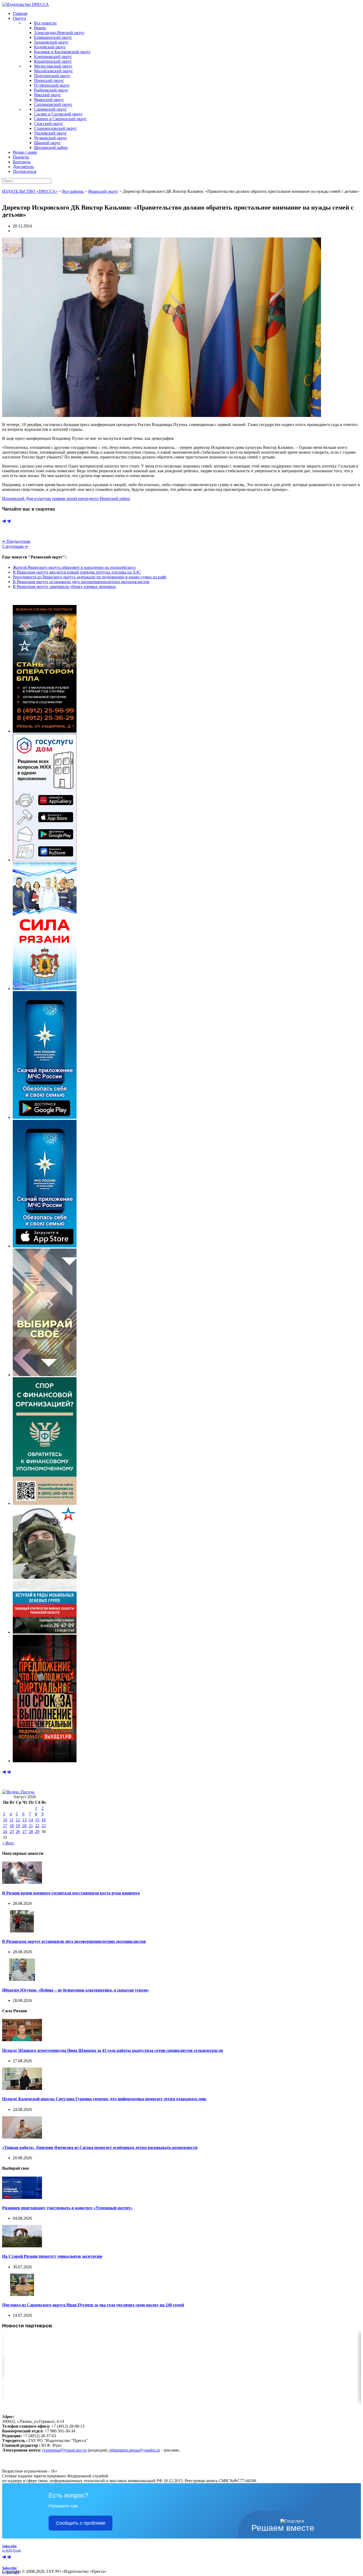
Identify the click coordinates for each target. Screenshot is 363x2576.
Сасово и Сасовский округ (58, 114)
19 (18, 1826)
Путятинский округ (52, 85)
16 (44, 1820)
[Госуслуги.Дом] (45, 860)
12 (18, 1820)
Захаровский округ (51, 42)
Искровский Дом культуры (27, 498)
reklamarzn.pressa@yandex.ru (135, 2450)
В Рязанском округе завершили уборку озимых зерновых (64, 586)
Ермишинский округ (53, 37)
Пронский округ (49, 80)
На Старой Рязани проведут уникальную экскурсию (52, 2256)
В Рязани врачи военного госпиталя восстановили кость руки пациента (71, 1893)
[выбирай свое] (45, 1375)
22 (37, 1826)
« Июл (8, 1843)
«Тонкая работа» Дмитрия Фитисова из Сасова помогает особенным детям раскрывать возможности (100, 2147)
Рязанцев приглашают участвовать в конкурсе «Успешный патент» (67, 2208)
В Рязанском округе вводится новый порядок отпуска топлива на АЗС (77, 572)
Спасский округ (49, 124)
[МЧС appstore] (45, 1246)
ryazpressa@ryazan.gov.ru (64, 2450)
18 (12, 1826)
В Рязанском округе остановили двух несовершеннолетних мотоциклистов (81, 582)
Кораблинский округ (53, 61)
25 (12, 1832)
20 (24, 1826)
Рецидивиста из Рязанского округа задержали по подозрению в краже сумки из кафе (90, 577)
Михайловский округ (54, 71)
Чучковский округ (51, 138)
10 (5, 1820)
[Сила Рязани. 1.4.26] (45, 989)
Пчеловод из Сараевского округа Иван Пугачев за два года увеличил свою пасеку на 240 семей (93, 2305)
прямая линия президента (75, 498)
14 (31, 1820)
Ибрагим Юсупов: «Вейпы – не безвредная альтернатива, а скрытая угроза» (76, 1990)
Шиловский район (51, 147)
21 (31, 1826)
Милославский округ (53, 66)
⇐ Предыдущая (16, 541)
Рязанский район (115, 498)
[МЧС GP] (45, 1117)
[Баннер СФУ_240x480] (45, 1503)
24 (5, 1832)
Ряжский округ (48, 95)
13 (24, 1820)
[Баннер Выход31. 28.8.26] (45, 1761)
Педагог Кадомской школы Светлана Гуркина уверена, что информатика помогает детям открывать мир (104, 2099)
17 (5, 1826)
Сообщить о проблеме (81, 2523)
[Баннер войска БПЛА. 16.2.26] (45, 731)
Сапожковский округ (53, 104)
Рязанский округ (49, 100)
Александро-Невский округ (59, 33)
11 (12, 1820)
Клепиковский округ (53, 57)
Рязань (40, 28)
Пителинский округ (52, 76)
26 (18, 1832)
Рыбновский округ (51, 90)
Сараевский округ (50, 109)
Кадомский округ (50, 47)
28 (31, 1832)
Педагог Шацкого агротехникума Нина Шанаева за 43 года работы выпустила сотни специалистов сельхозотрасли (113, 2050)
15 (37, 1820)
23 (44, 1826)
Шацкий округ (47, 143)
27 (24, 1832)
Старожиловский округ (55, 128)
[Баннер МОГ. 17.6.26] (45, 1632)
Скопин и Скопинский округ (60, 119)
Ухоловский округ (50, 133)
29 (37, 1832)
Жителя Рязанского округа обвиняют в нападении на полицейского (74, 567)
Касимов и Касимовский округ (62, 52)
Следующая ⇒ (15, 546)
